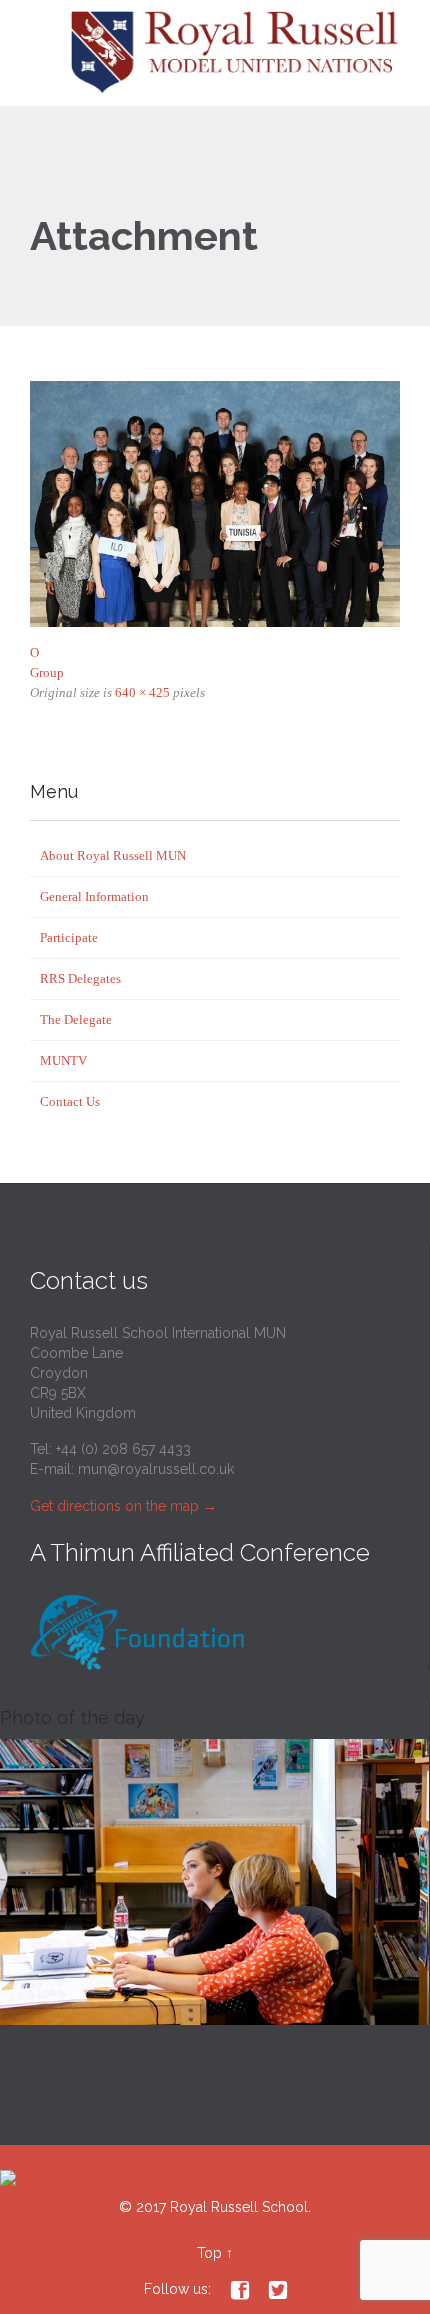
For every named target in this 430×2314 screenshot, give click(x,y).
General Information (94, 896)
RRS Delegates (80, 978)
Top (209, 2253)
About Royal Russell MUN (113, 855)
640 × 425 (142, 692)
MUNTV (63, 1060)
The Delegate (76, 1019)
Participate (69, 937)
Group (47, 672)
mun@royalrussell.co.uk (156, 1469)
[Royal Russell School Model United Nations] (240, 53)
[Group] (215, 504)
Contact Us (70, 1101)
